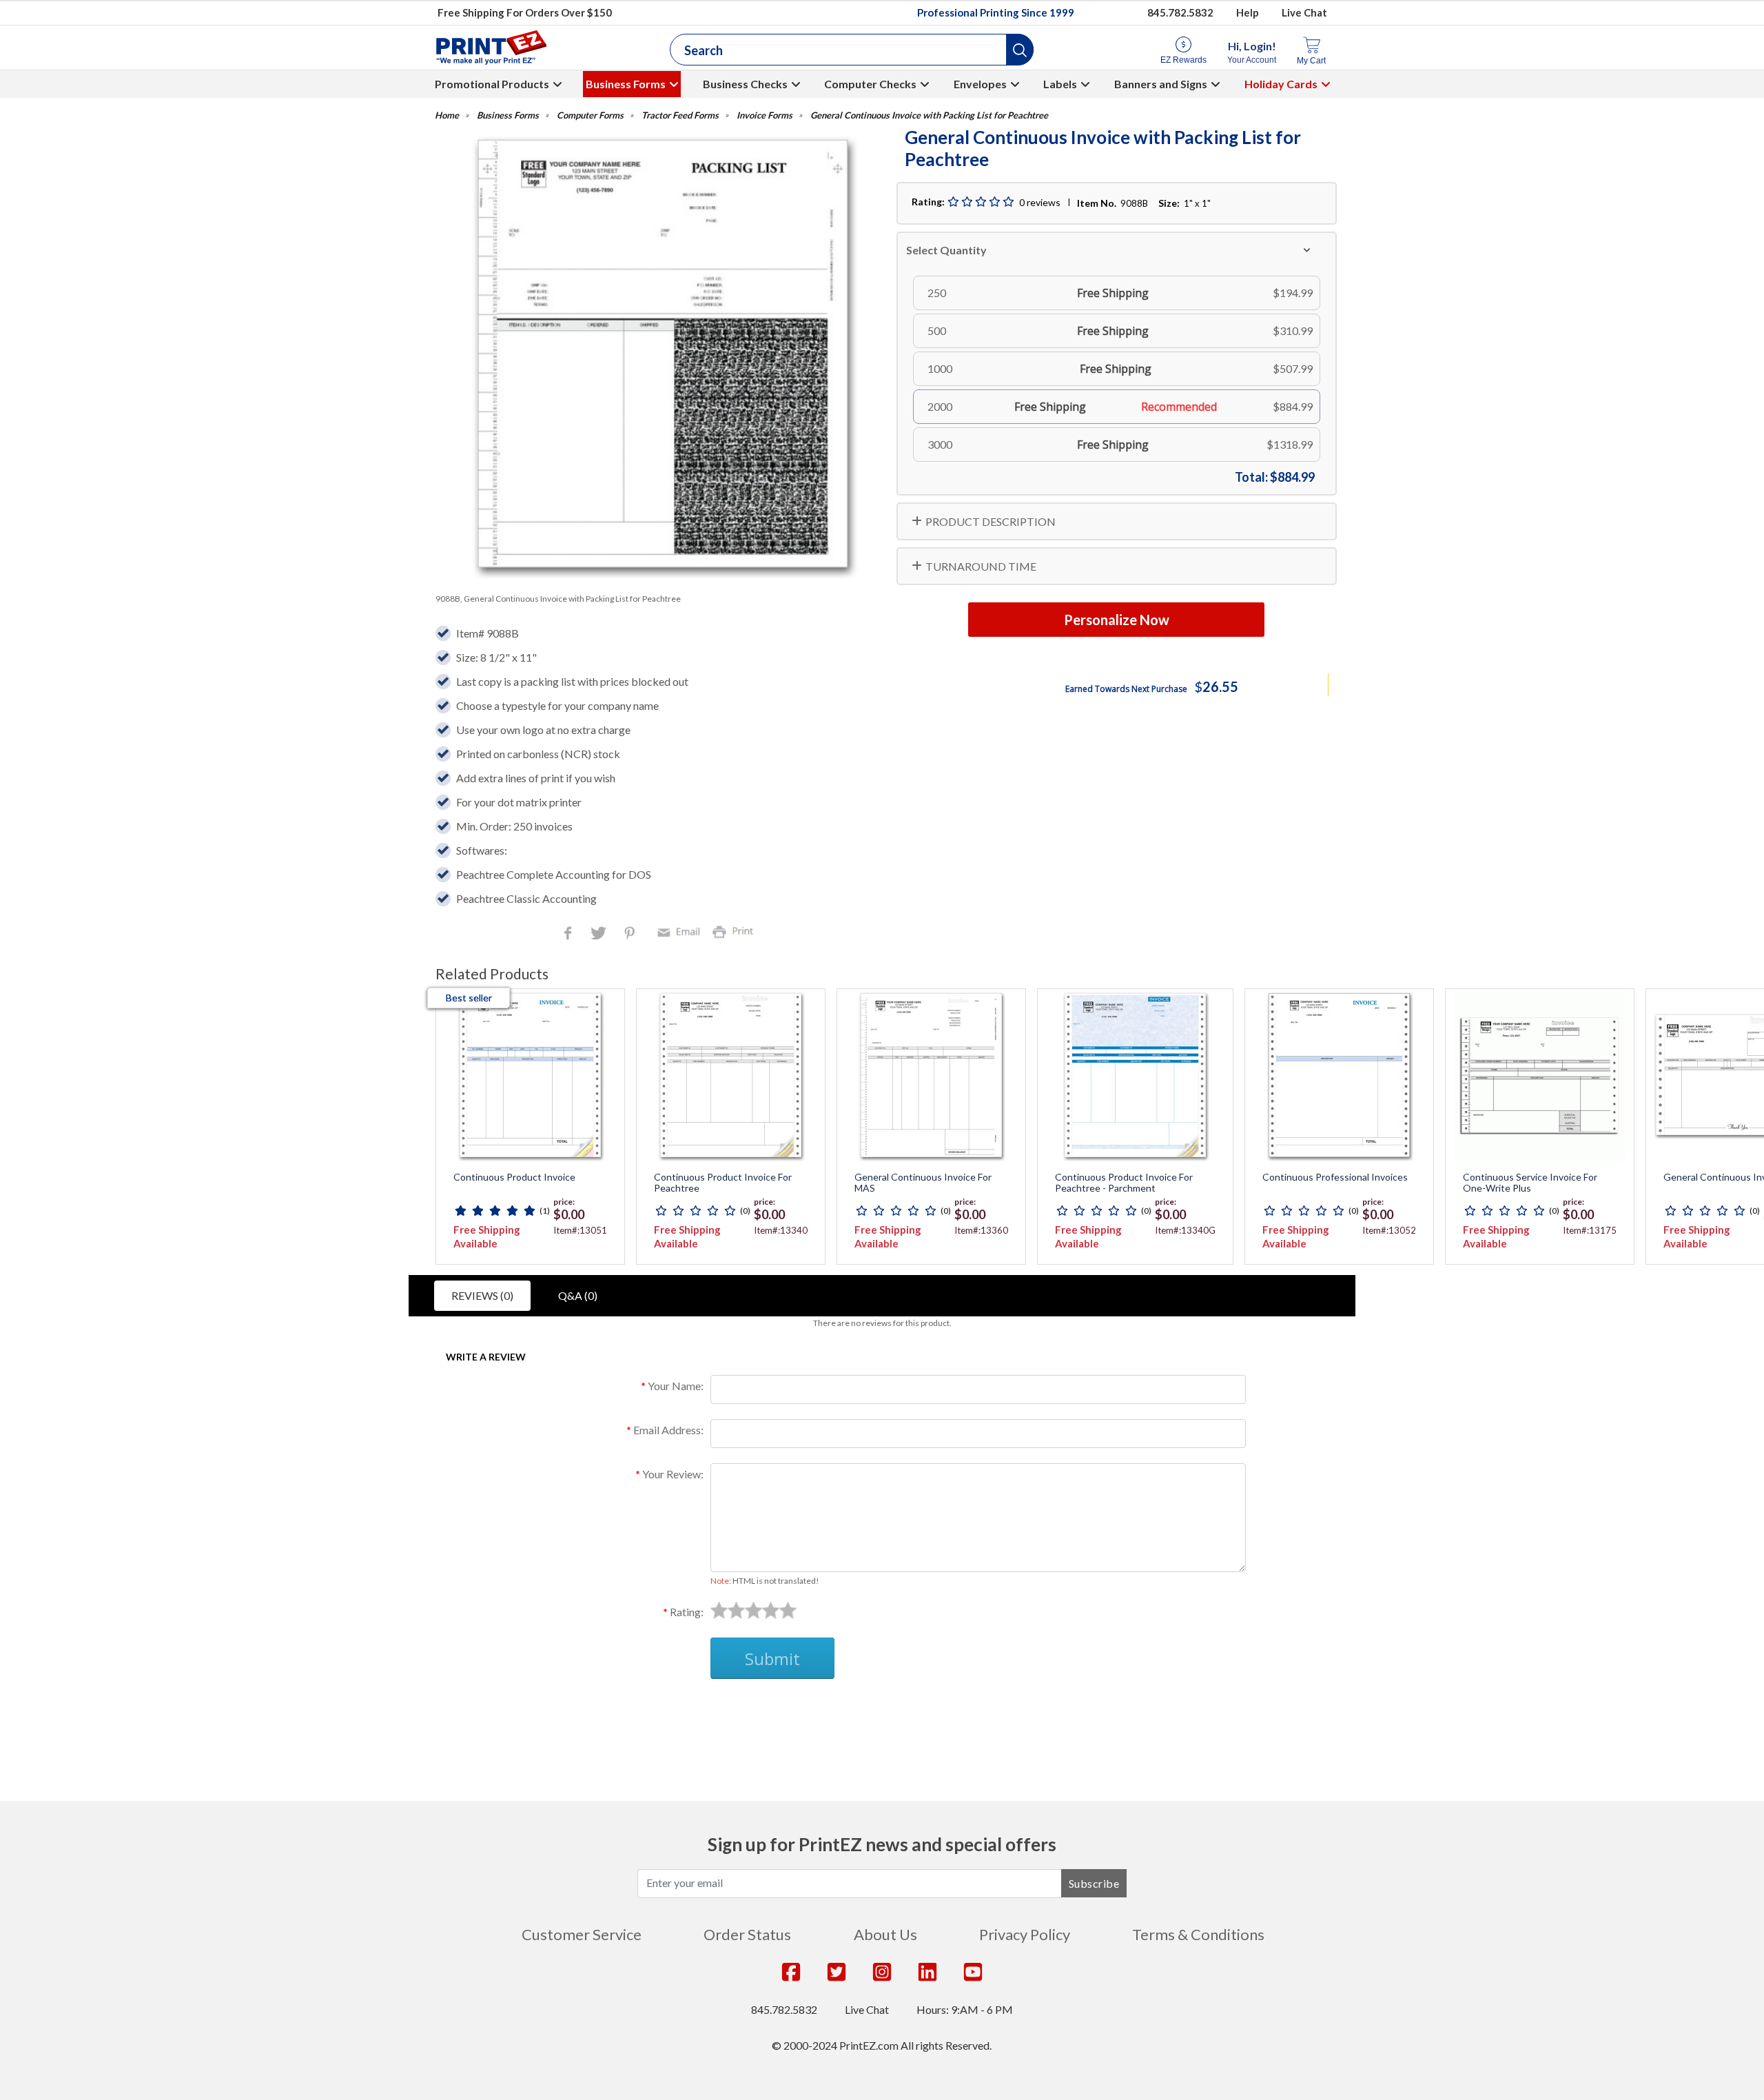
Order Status (747, 1934)
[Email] (681, 931)
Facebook (571, 934)
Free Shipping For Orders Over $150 (525, 12)
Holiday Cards (1281, 84)
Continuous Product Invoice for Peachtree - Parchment (1124, 1183)
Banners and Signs (1161, 84)
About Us (885, 1934)
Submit (772, 1659)
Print (736, 931)
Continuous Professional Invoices (1335, 1177)
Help (1248, 12)
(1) (545, 1211)
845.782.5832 (1180, 12)
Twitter (600, 934)
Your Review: (673, 1474)
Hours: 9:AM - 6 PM (965, 2009)
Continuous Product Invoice (514, 1177)
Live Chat (1304, 12)
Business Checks (745, 84)
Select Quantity (946, 250)
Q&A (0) (578, 1295)
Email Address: (668, 1430)
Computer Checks (870, 84)
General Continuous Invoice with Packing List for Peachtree (929, 115)
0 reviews (1040, 202)
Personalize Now (1117, 620)
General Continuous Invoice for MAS (923, 1183)
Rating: (687, 1612)
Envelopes (980, 84)
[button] (1020, 50)
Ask (686, 1712)
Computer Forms (590, 115)
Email (681, 931)
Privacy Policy (1025, 1934)
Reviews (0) (482, 1295)
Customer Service (582, 1934)
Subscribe (1094, 1883)
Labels (1060, 84)
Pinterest (631, 934)
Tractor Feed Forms (680, 115)
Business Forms (626, 84)
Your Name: (676, 1386)
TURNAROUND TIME (981, 566)
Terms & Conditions (1198, 1934)
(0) (745, 1211)
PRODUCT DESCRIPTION (991, 521)
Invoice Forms (765, 115)
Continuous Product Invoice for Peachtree (723, 1183)
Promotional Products (492, 84)
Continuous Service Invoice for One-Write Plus (1530, 1183)
